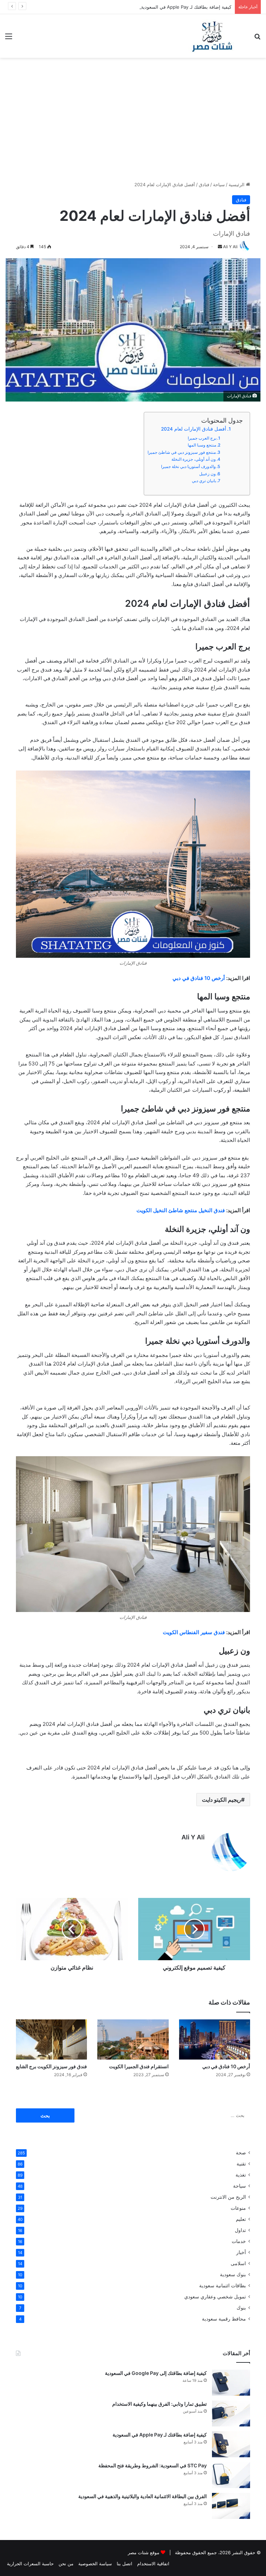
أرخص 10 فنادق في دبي (199, 978)
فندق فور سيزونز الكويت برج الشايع (51, 2066)
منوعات (238, 2208)
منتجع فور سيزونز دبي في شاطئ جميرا (182, 452)
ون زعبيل (207, 474)
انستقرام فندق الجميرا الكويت (139, 2066)
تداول (240, 2230)
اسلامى (238, 2263)
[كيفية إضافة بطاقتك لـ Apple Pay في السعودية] (231, 2444)
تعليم (241, 2219)
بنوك (241, 2308)
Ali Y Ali (193, 1837)
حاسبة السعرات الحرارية (30, 2564)
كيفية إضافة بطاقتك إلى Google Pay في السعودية (156, 2373)
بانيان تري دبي (204, 481)
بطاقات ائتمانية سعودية (223, 2286)
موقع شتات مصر (144, 2552)
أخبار (241, 2252)
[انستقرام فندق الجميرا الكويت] (133, 2039)
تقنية (241, 2164)
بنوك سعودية (233, 2275)
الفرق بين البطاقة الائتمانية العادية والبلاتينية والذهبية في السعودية (143, 2496)
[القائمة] (9, 39)
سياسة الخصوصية (95, 2564)
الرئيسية (237, 184)
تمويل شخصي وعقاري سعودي (215, 2297)
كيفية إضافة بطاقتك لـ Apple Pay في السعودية (186, 7)
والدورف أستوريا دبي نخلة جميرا (188, 466)
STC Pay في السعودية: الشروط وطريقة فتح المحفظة (153, 2465)
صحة (241, 2153)
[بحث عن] (257, 39)
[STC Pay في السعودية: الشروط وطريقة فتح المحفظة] (231, 2475)
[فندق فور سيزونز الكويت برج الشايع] (51, 2039)
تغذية (241, 2175)
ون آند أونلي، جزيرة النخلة (194, 459)
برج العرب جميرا (202, 438)
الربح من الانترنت (228, 2197)
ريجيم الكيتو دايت (221, 1800)
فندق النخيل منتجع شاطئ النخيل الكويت (181, 1210)
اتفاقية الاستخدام (153, 2564)
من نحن (66, 2564)
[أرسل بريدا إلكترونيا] (220, 247)
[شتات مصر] (212, 36)
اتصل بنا (125, 2564)
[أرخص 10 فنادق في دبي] (215, 2039)
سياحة (219, 184)
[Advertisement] (133, 117)
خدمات (239, 2241)
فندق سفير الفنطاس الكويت (194, 1632)
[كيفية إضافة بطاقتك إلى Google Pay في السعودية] (231, 2383)
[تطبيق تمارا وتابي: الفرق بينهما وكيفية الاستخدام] (231, 2413)
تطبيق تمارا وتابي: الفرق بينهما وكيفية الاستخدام (159, 2404)
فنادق (204, 184)
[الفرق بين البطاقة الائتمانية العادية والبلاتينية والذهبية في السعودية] (231, 2506)
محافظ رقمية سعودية (224, 2319)
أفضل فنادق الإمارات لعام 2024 (194, 429)
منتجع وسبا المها (202, 445)
